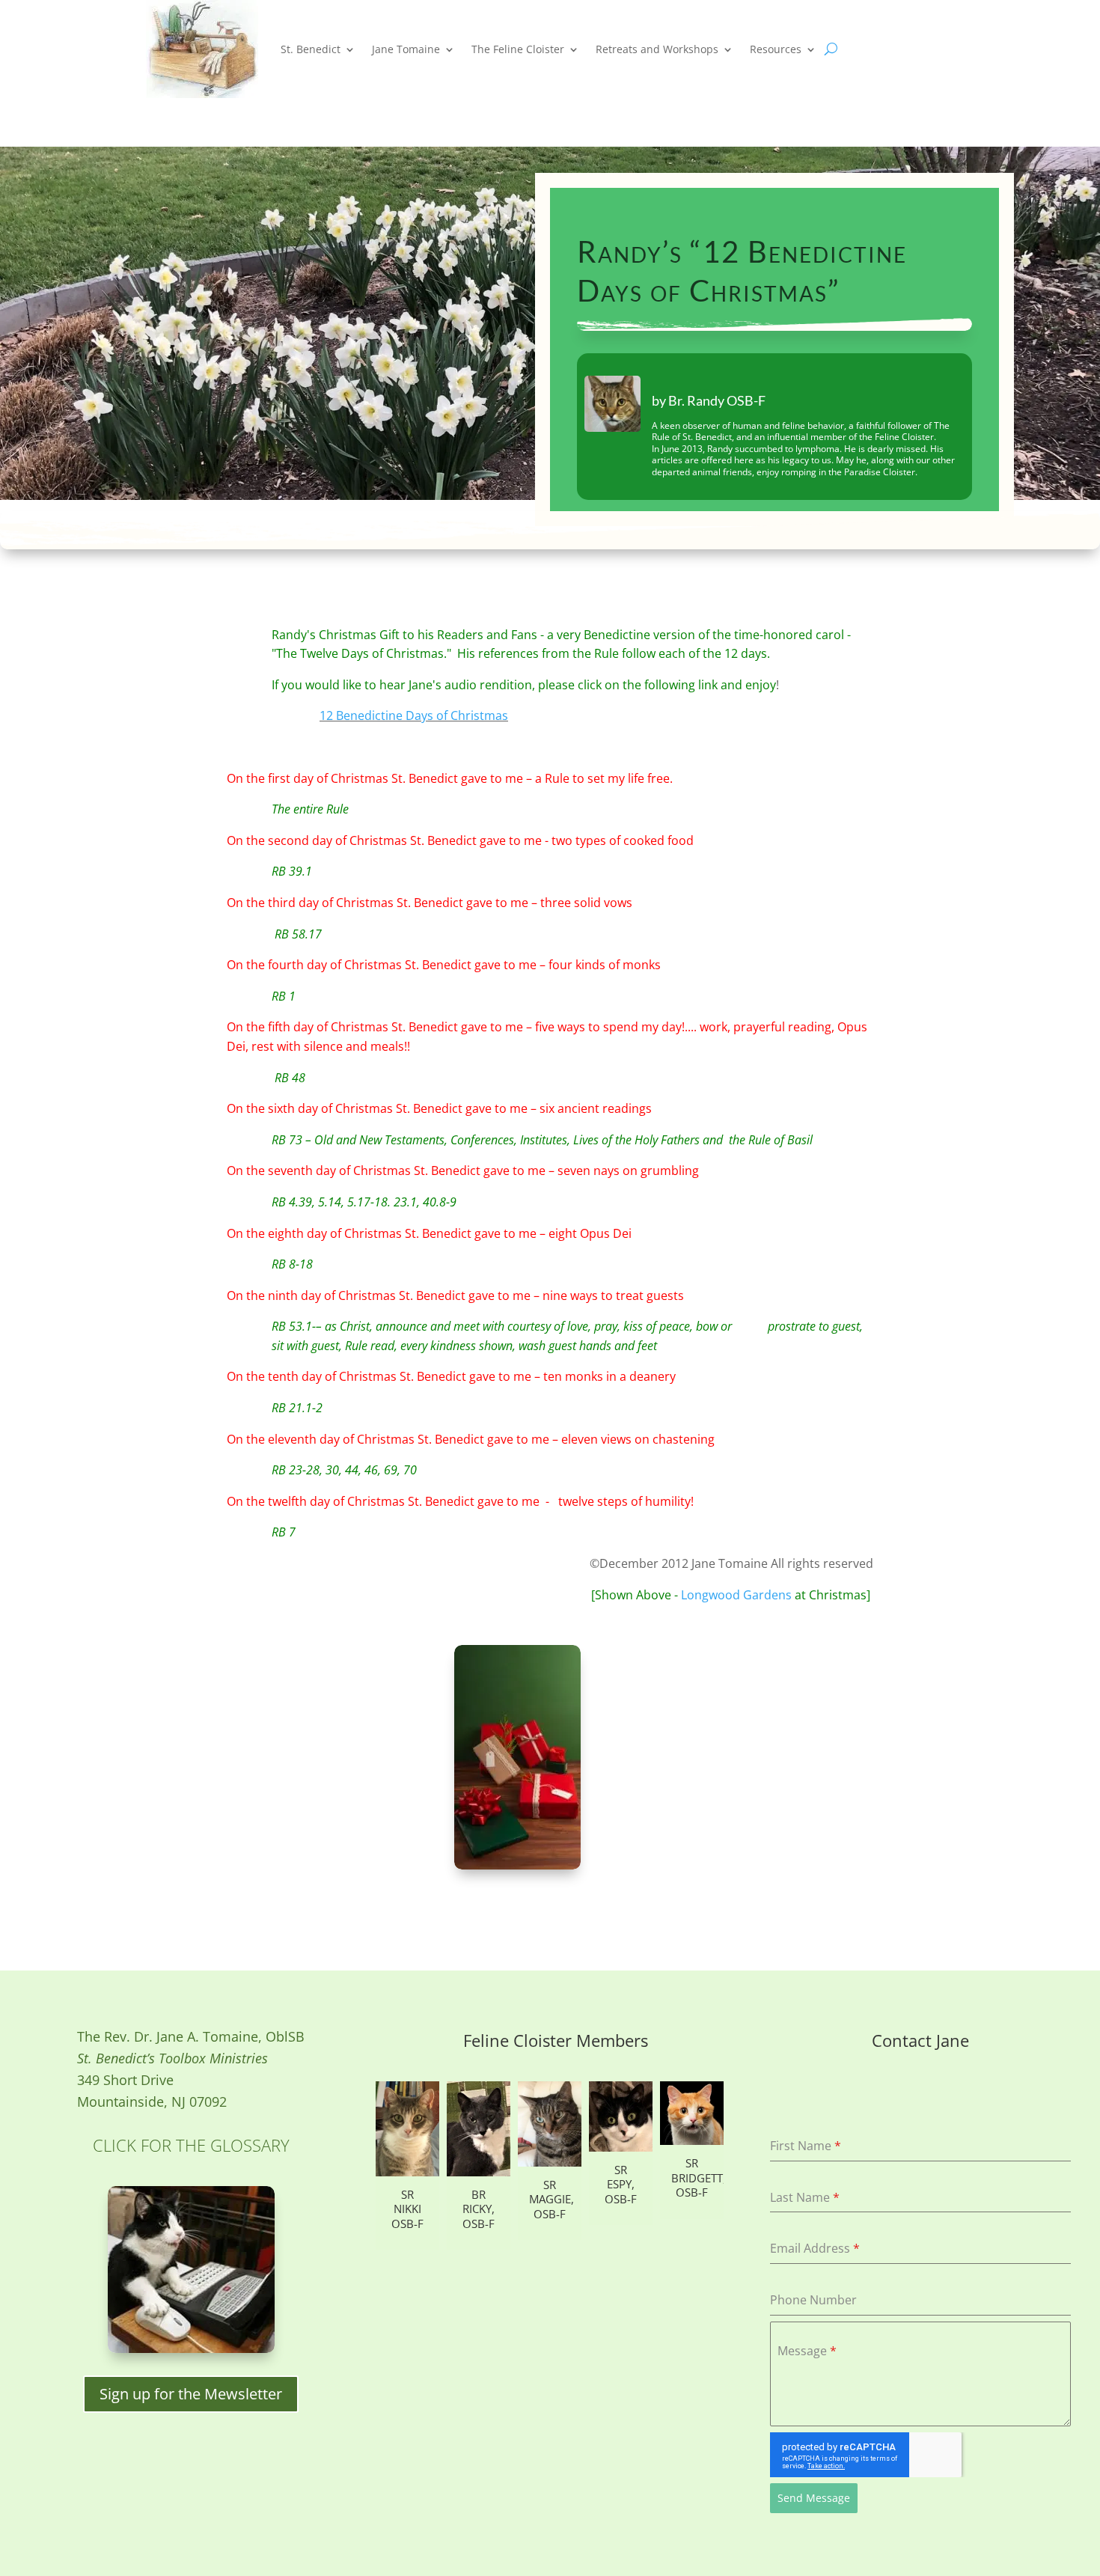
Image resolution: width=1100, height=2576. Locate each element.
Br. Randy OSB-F (717, 400)
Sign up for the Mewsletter (191, 2394)
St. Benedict (311, 49)
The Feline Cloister (518, 49)
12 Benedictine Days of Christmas (414, 715)
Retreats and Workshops (657, 49)
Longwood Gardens (738, 1595)
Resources (776, 49)
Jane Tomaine (406, 49)
